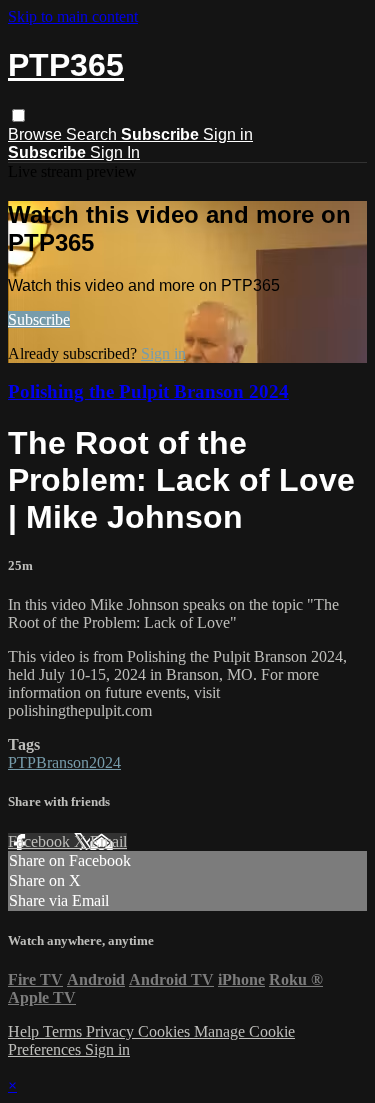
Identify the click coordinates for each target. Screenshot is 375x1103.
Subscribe (39, 319)
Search (93, 134)
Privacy (112, 1031)
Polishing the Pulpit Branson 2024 (148, 391)
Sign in (228, 134)
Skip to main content (73, 16)
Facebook (41, 841)
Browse (37, 134)
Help (25, 1031)
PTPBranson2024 (64, 762)
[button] (18, 115)
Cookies (166, 1031)
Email (108, 841)
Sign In (115, 152)
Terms (64, 1031)
